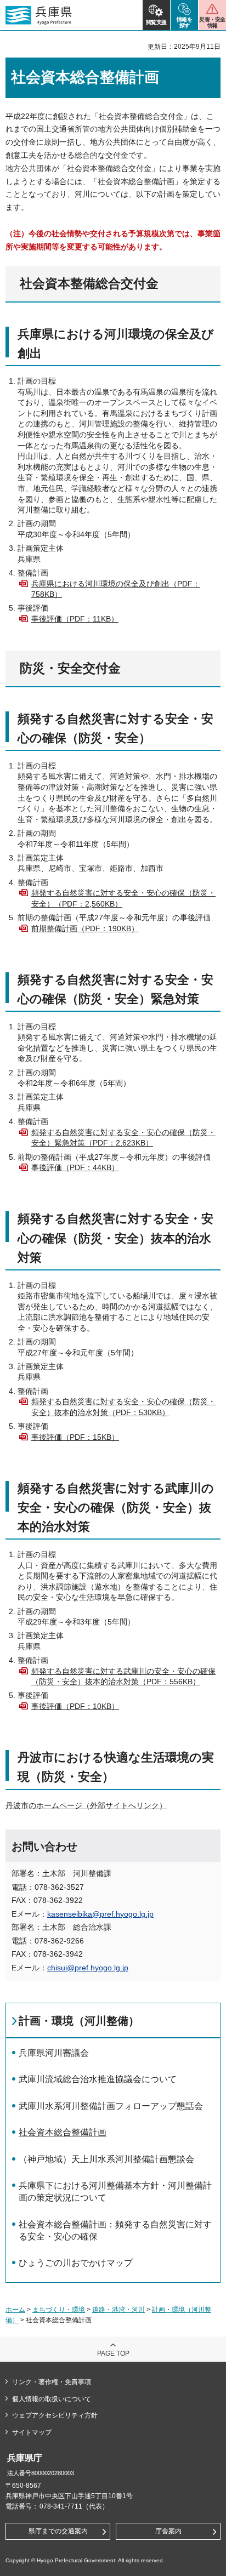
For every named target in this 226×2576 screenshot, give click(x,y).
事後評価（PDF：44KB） (75, 1167)
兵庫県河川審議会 (54, 2053)
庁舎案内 (168, 2531)
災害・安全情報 (212, 22)
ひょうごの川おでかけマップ (76, 2263)
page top (113, 2353)
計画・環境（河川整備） (79, 2021)
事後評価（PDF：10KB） (75, 1706)
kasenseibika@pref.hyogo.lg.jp (100, 1914)
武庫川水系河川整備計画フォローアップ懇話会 (111, 2106)
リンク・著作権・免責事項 (52, 2382)
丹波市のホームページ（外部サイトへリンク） (86, 1805)
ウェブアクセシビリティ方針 (55, 2415)
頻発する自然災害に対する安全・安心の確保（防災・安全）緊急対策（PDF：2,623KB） (123, 1138)
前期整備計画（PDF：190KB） (85, 928)
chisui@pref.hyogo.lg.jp (88, 1968)
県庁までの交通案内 (58, 2531)
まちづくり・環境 (59, 2310)
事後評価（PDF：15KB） (75, 1437)
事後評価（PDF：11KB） (75, 619)
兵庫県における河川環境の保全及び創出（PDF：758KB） (116, 589)
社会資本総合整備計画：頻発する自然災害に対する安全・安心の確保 (115, 2230)
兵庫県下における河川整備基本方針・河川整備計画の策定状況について (115, 2192)
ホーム (15, 2310)
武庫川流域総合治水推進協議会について (98, 2079)
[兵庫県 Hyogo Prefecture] (39, 15)
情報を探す (185, 22)
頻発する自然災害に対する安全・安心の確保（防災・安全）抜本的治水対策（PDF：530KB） (123, 1407)
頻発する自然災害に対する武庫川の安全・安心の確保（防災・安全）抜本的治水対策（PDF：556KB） (123, 1677)
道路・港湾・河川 (118, 2310)
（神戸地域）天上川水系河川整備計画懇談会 (106, 2159)
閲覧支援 (156, 22)
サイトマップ (32, 2432)
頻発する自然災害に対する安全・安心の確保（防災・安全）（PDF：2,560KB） (123, 898)
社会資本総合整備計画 (63, 2132)
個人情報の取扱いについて (52, 2399)
